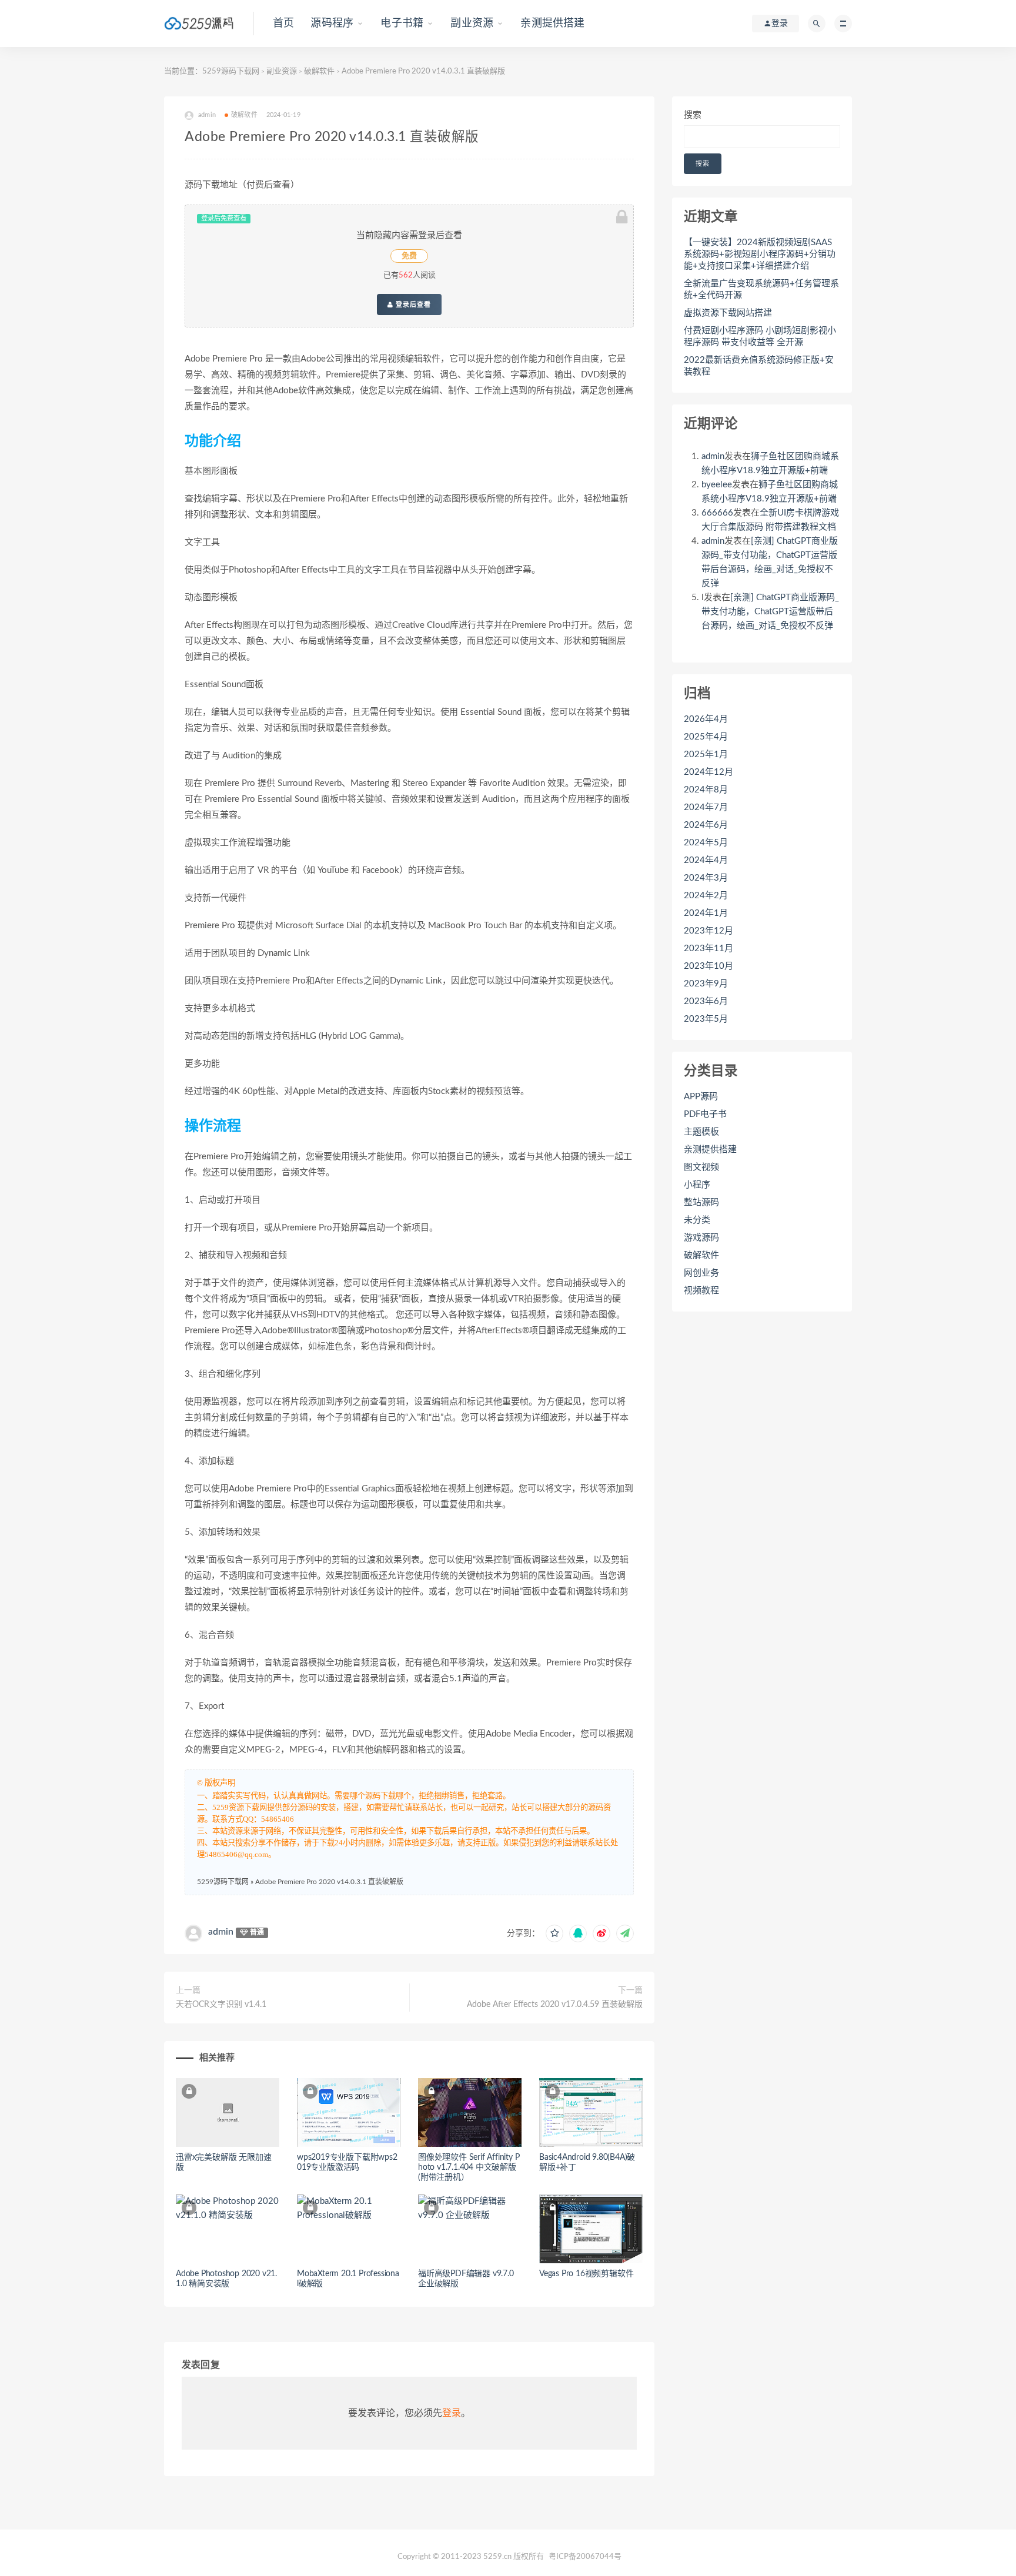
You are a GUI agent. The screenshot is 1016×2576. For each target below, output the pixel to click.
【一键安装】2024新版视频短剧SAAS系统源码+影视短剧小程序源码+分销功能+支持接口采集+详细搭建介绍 (760, 254)
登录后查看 (412, 305)
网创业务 (701, 1273)
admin (221, 1932)
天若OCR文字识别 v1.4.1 (221, 2005)
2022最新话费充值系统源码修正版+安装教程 (759, 366)
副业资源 (472, 24)
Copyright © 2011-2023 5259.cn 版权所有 (471, 2557)
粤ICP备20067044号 (585, 2557)
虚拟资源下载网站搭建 (728, 313)
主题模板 (701, 1132)
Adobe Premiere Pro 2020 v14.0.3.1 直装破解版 (329, 1882)
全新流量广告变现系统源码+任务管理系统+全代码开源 (761, 290)
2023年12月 (708, 931)
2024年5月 (706, 843)
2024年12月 (708, 772)
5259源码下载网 (231, 71)
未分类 (697, 1220)
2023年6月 (706, 1001)
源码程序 (332, 24)
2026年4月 (706, 719)
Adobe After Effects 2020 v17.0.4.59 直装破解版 (555, 2005)
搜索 (693, 115)
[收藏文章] (554, 1933)
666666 (717, 513)
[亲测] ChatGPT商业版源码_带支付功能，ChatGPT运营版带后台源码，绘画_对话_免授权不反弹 (770, 612)
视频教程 (701, 1291)
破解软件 (319, 71)
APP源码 (701, 1097)
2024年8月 (706, 790)
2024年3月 (706, 878)
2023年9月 (706, 984)
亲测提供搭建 (552, 24)
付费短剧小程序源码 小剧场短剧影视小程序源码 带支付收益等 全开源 (760, 337)
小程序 (697, 1185)
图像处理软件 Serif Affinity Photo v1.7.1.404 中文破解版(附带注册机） (469, 2167)
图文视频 (701, 1167)
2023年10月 (708, 966)
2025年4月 (706, 737)
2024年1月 (706, 913)
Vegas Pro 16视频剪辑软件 (586, 2274)
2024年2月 (706, 896)
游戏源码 (701, 1238)
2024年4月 (706, 860)
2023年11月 (708, 949)
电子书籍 (402, 24)
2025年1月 (706, 755)
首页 (283, 24)
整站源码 (701, 1202)
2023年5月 (706, 1019)
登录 (452, 2413)
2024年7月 (706, 807)
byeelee (717, 485)
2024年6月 (706, 825)
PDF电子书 (705, 1114)
